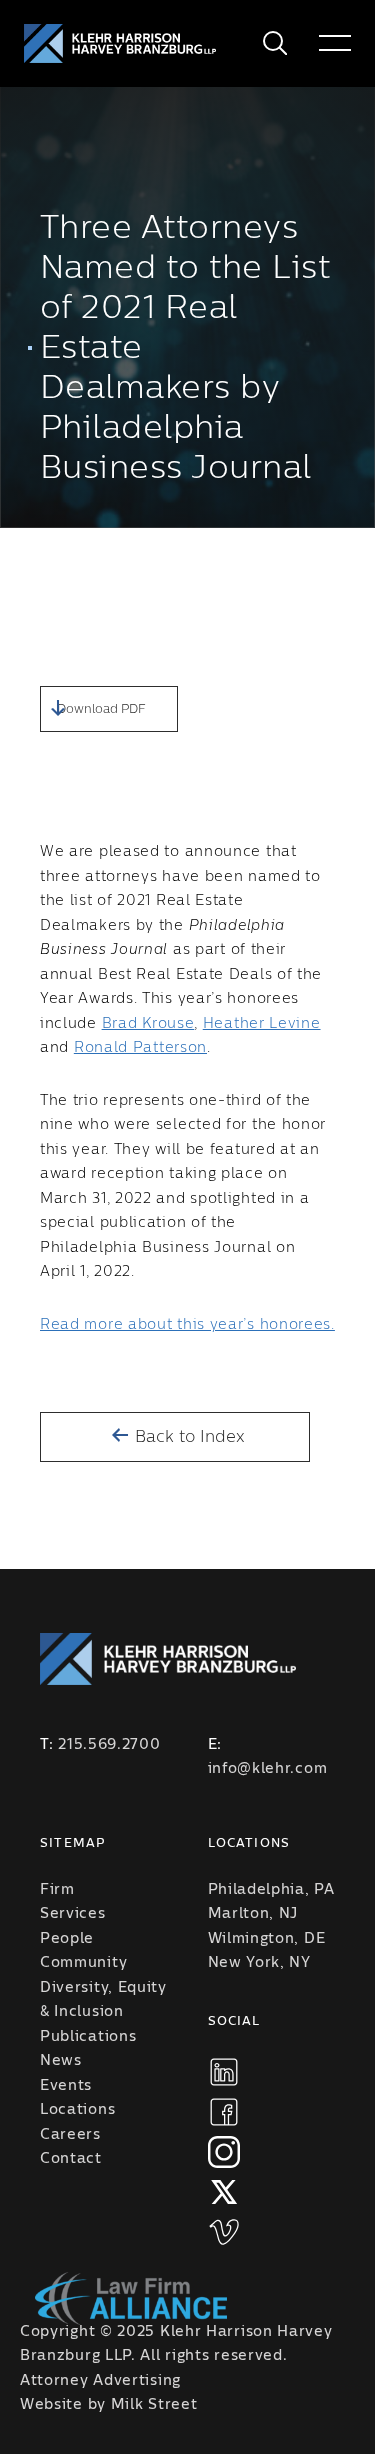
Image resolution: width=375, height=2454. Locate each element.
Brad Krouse (148, 1024)
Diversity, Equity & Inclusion (103, 2000)
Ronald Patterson (140, 1048)
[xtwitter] (224, 2192)
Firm (57, 1890)
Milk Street (154, 2405)
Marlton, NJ (253, 1914)
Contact (71, 2159)
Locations (77, 2110)
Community (83, 1963)
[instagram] (224, 2152)
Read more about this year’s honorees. (187, 1325)
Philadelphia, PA (271, 1890)
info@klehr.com (268, 1769)
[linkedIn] (224, 2072)
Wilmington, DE (267, 1939)
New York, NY (259, 1963)
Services (73, 1914)
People (67, 1939)
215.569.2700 (109, 1745)
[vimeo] (224, 2232)
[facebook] (224, 2112)
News (61, 2061)
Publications (88, 2037)
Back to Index (187, 1437)
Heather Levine (262, 1024)
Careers (70, 2135)
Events (66, 2086)
